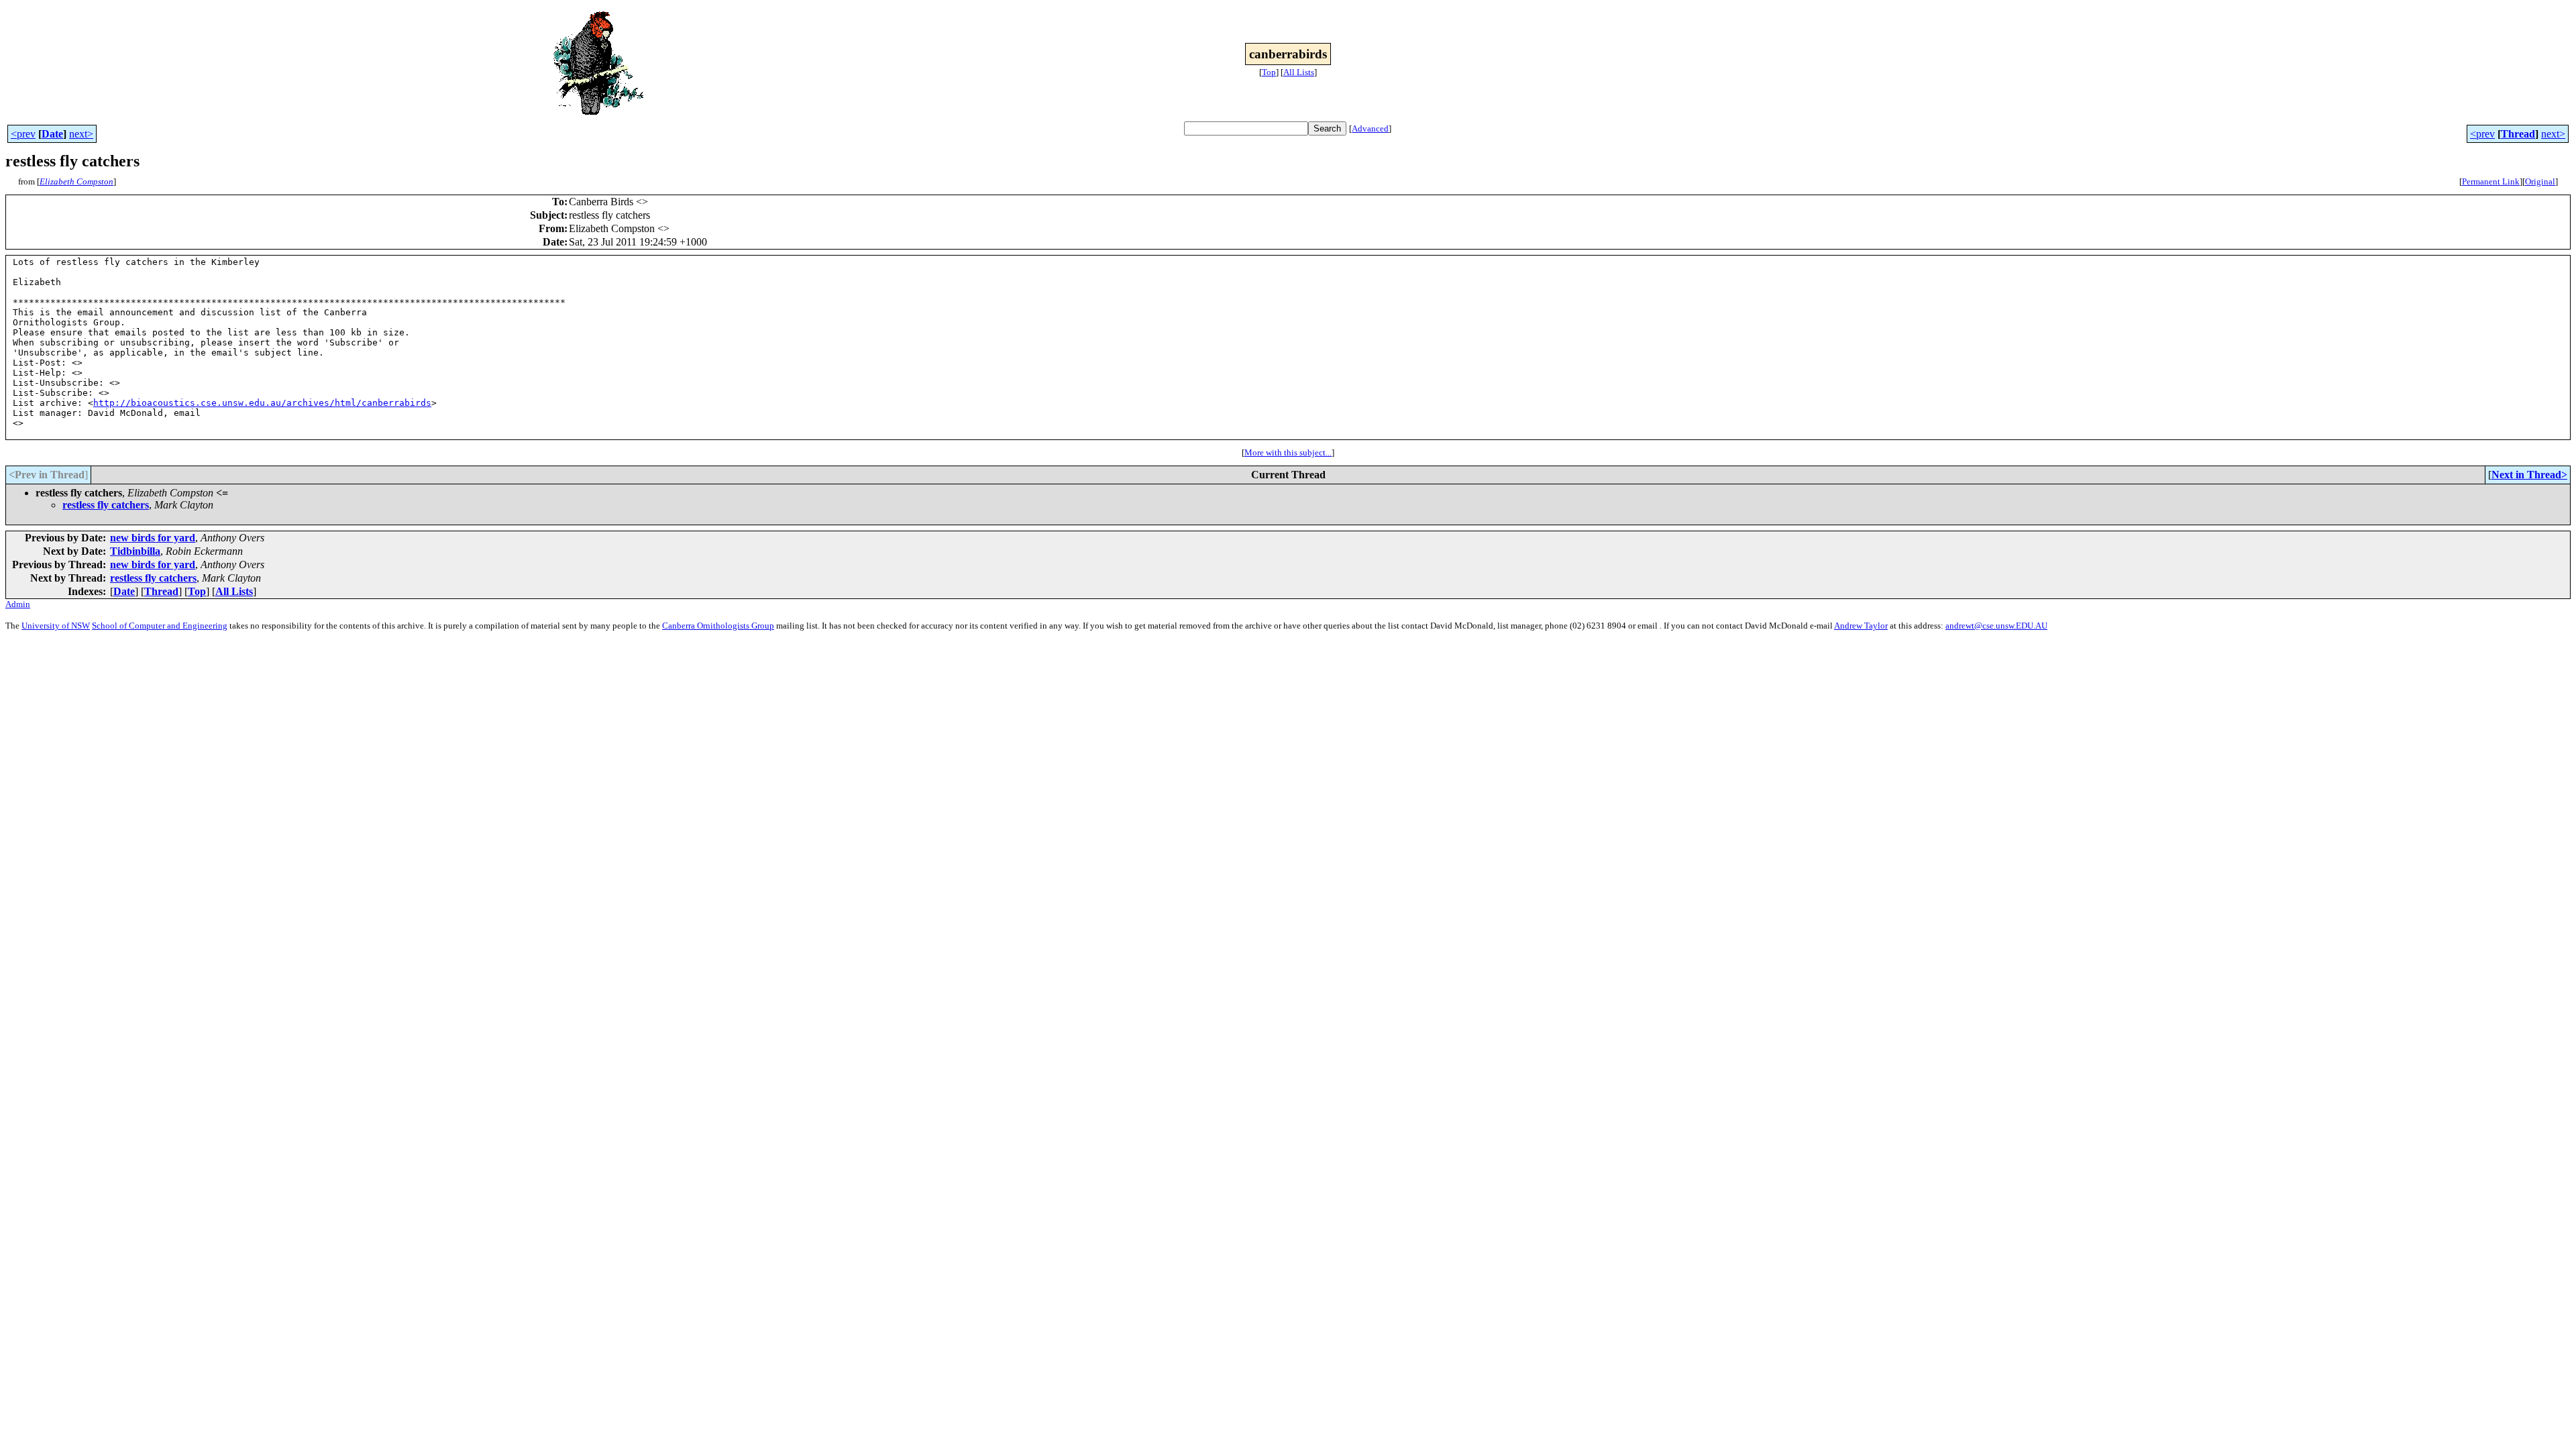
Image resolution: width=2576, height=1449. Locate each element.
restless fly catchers (106, 505)
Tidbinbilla (135, 551)
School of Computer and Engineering (160, 626)
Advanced (1370, 128)
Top (1269, 72)
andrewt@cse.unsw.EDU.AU (1996, 626)
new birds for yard (153, 538)
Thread (2518, 134)
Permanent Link (2491, 181)
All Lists (1299, 72)
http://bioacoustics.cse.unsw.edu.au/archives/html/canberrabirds (262, 403)
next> (81, 134)
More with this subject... (1288, 452)
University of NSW (56, 626)
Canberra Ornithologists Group (718, 626)
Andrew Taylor (1861, 626)
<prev (23, 134)
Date (52, 134)
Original (2540, 181)
